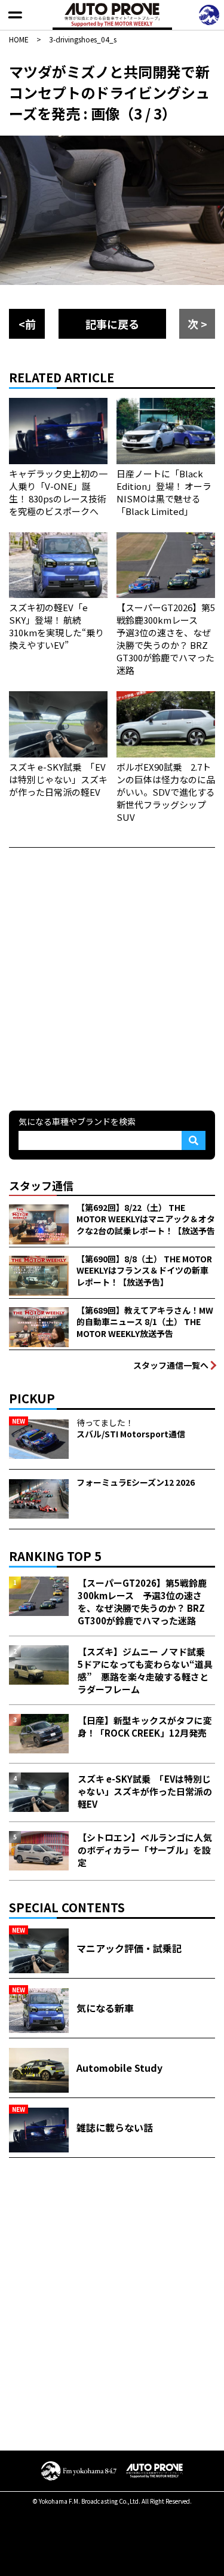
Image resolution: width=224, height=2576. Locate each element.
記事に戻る (112, 324)
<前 (27, 324)
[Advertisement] (112, 978)
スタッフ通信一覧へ (171, 1365)
